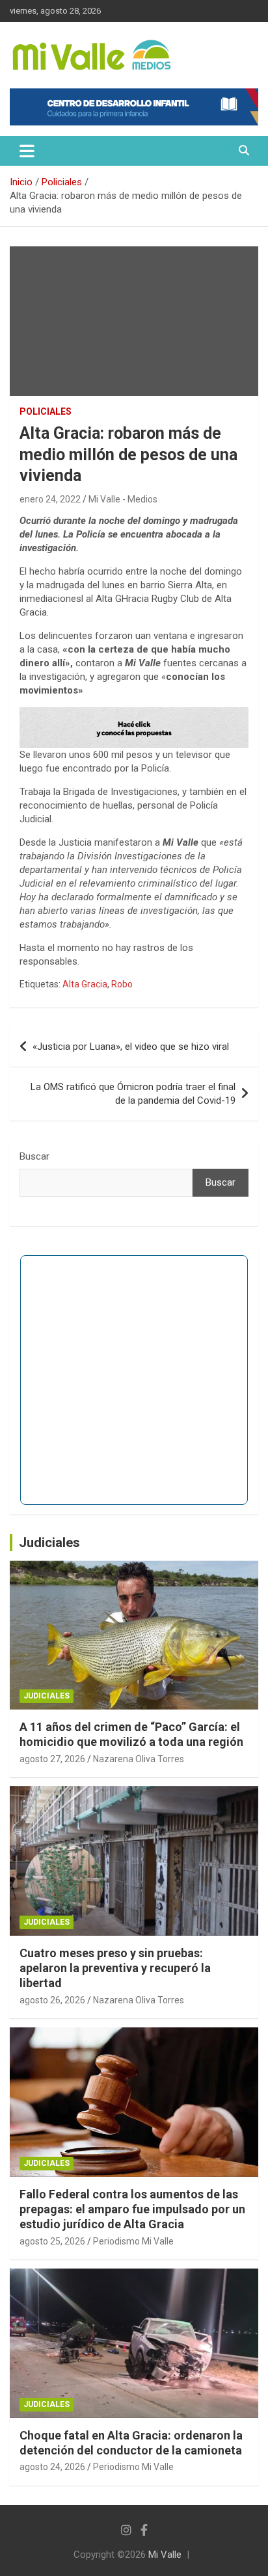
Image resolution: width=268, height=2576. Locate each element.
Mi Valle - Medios (123, 499)
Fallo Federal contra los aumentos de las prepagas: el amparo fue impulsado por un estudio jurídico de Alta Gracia (132, 2209)
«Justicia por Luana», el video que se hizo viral (131, 1047)
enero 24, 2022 (50, 499)
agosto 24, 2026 (52, 2467)
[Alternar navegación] (27, 151)
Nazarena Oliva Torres (139, 1759)
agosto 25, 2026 (52, 2241)
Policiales (46, 411)
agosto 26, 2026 (52, 2000)
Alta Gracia (85, 984)
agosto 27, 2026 (52, 1759)
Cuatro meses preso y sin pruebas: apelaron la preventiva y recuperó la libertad (115, 1968)
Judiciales (49, 1542)
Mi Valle (165, 2555)
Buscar (34, 1156)
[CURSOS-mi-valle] (134, 714)
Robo (122, 984)
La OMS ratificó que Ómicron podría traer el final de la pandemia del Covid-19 (133, 1094)
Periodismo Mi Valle (133, 2241)
